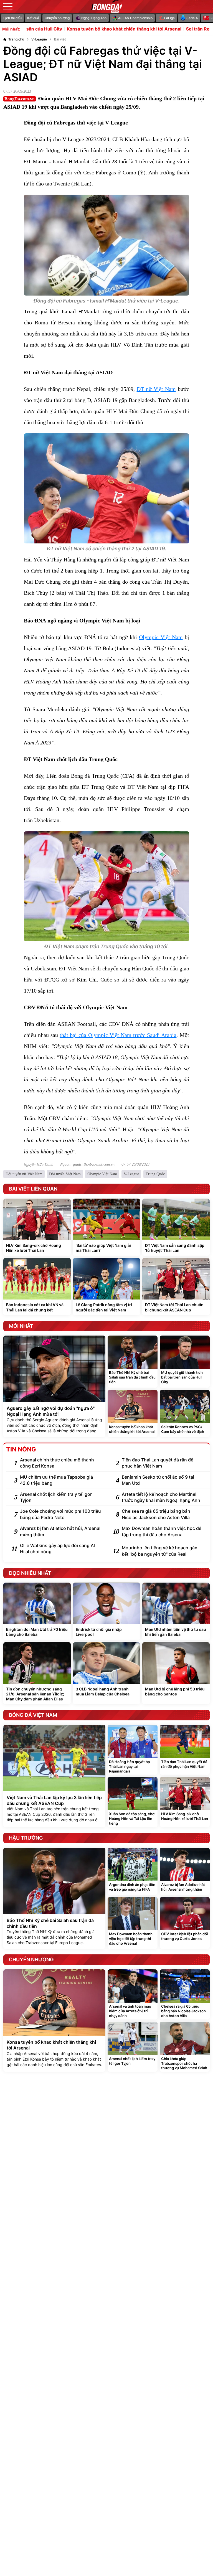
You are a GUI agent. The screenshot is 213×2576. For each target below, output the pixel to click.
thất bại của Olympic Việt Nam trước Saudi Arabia (118, 1035)
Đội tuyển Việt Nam (65, 1174)
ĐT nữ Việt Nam (156, 389)
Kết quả (33, 18)
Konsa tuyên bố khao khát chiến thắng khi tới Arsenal (76, 29)
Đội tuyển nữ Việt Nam (24, 1174)
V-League (131, 1174)
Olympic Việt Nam (161, 637)
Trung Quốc (155, 1174)
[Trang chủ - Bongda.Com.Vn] (106, 6)
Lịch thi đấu (12, 18)
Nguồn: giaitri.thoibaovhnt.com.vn (87, 1164)
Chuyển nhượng (57, 18)
